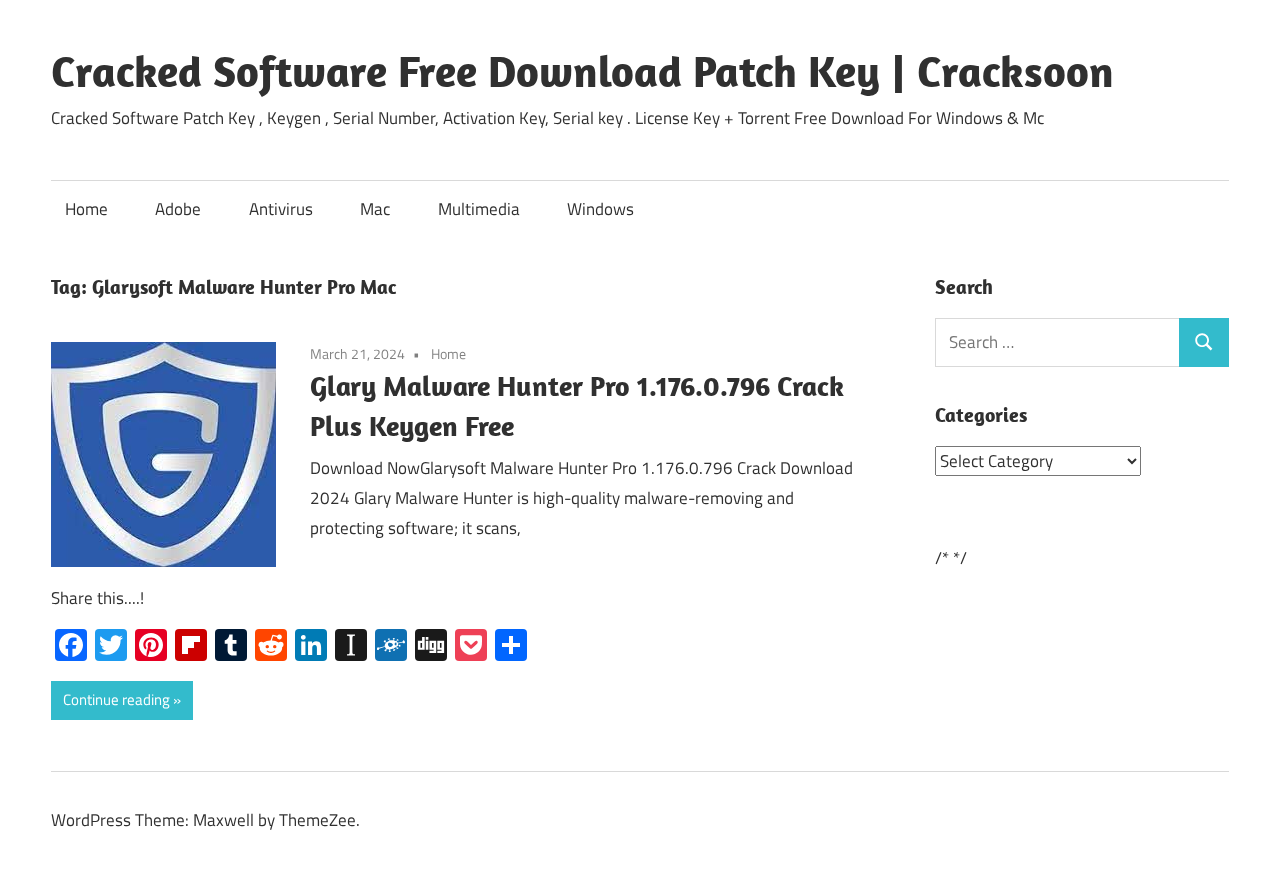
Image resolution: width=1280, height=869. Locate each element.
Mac (375, 209)
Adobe (178, 209)
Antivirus (281, 209)
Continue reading (116, 699)
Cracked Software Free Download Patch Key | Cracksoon (582, 71)
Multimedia (479, 209)
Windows (600, 209)
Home (86, 209)
